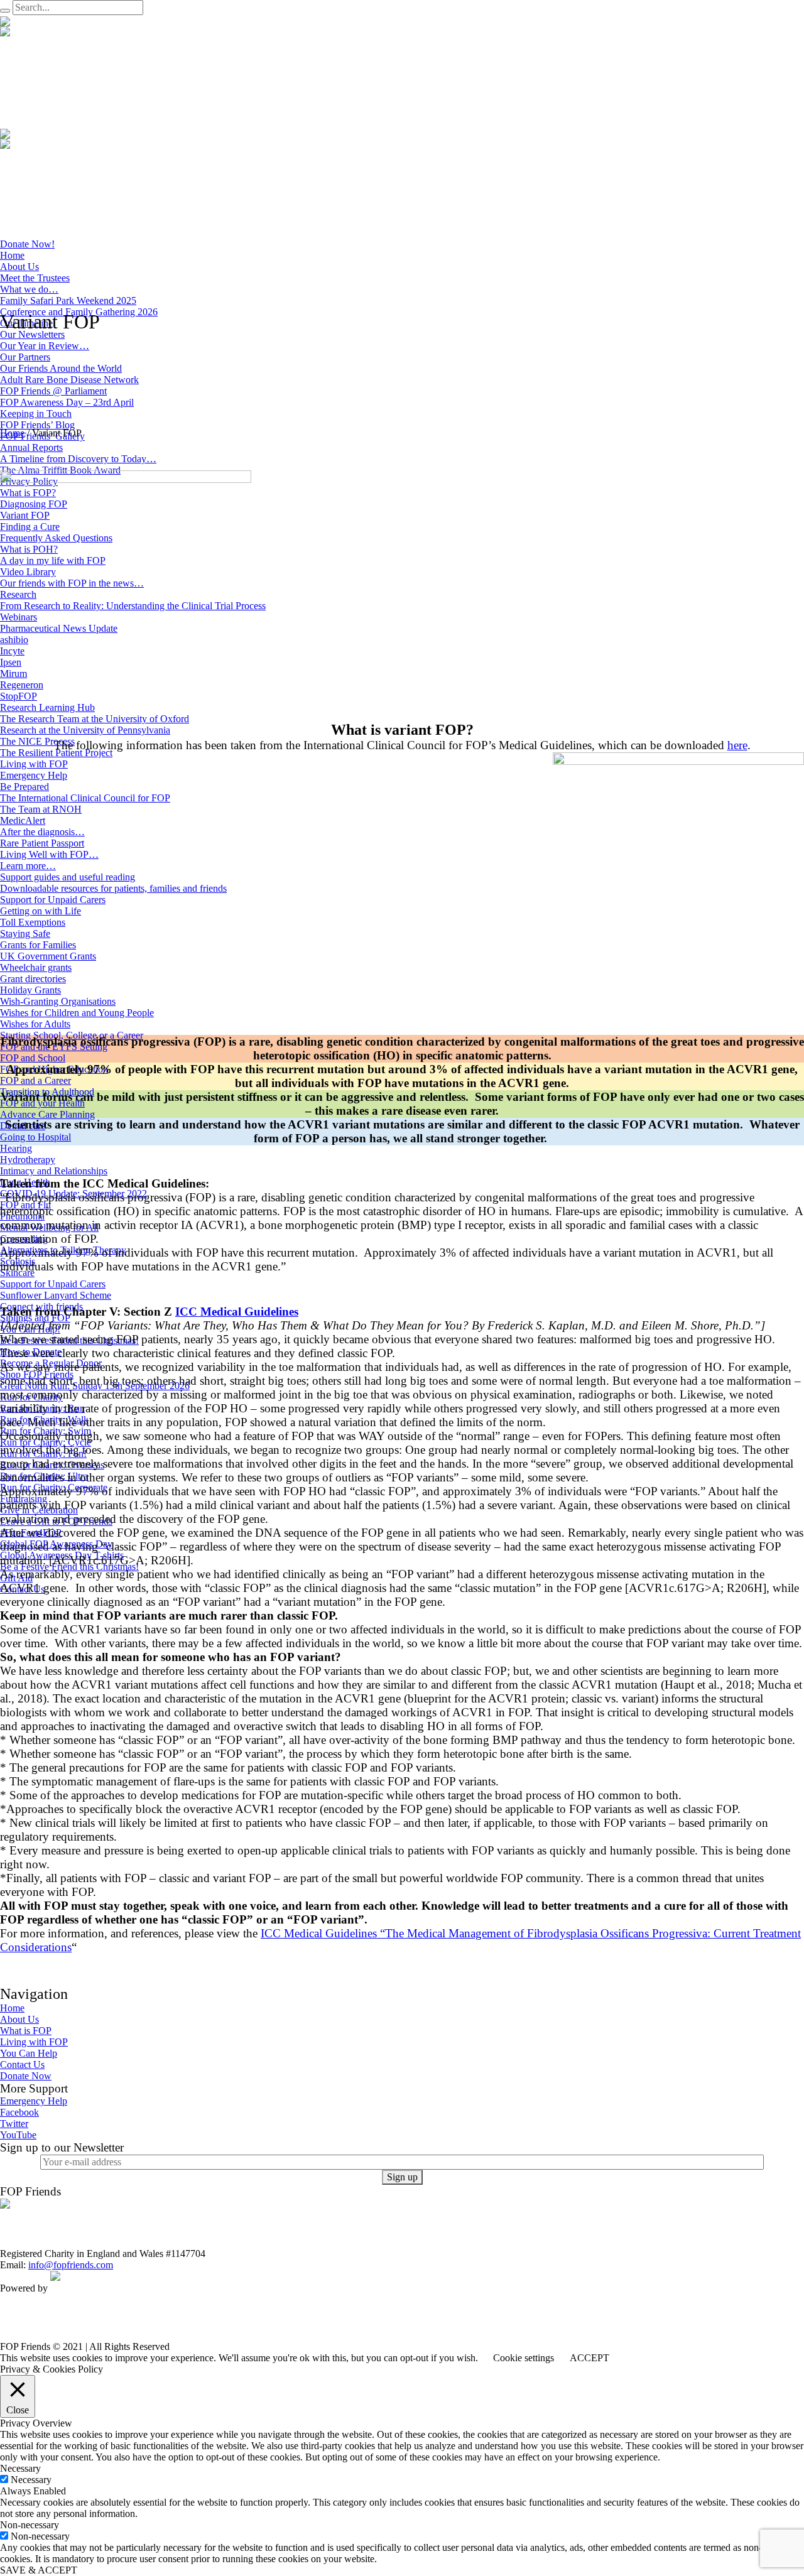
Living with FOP (34, 2042)
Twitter (14, 2124)
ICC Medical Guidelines (237, 1312)
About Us (19, 2019)
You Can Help (29, 2053)
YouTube (18, 2135)
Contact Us (22, 2065)
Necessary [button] (20, 2468)
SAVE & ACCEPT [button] (39, 2570)
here (737, 745)
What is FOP (26, 2031)
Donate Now (26, 2076)
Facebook (19, 2112)
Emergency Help (34, 2101)
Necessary (31, 2480)
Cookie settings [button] (524, 2358)
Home (12, 433)
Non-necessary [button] (30, 2525)
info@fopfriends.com (71, 2265)
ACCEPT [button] (589, 2358)
